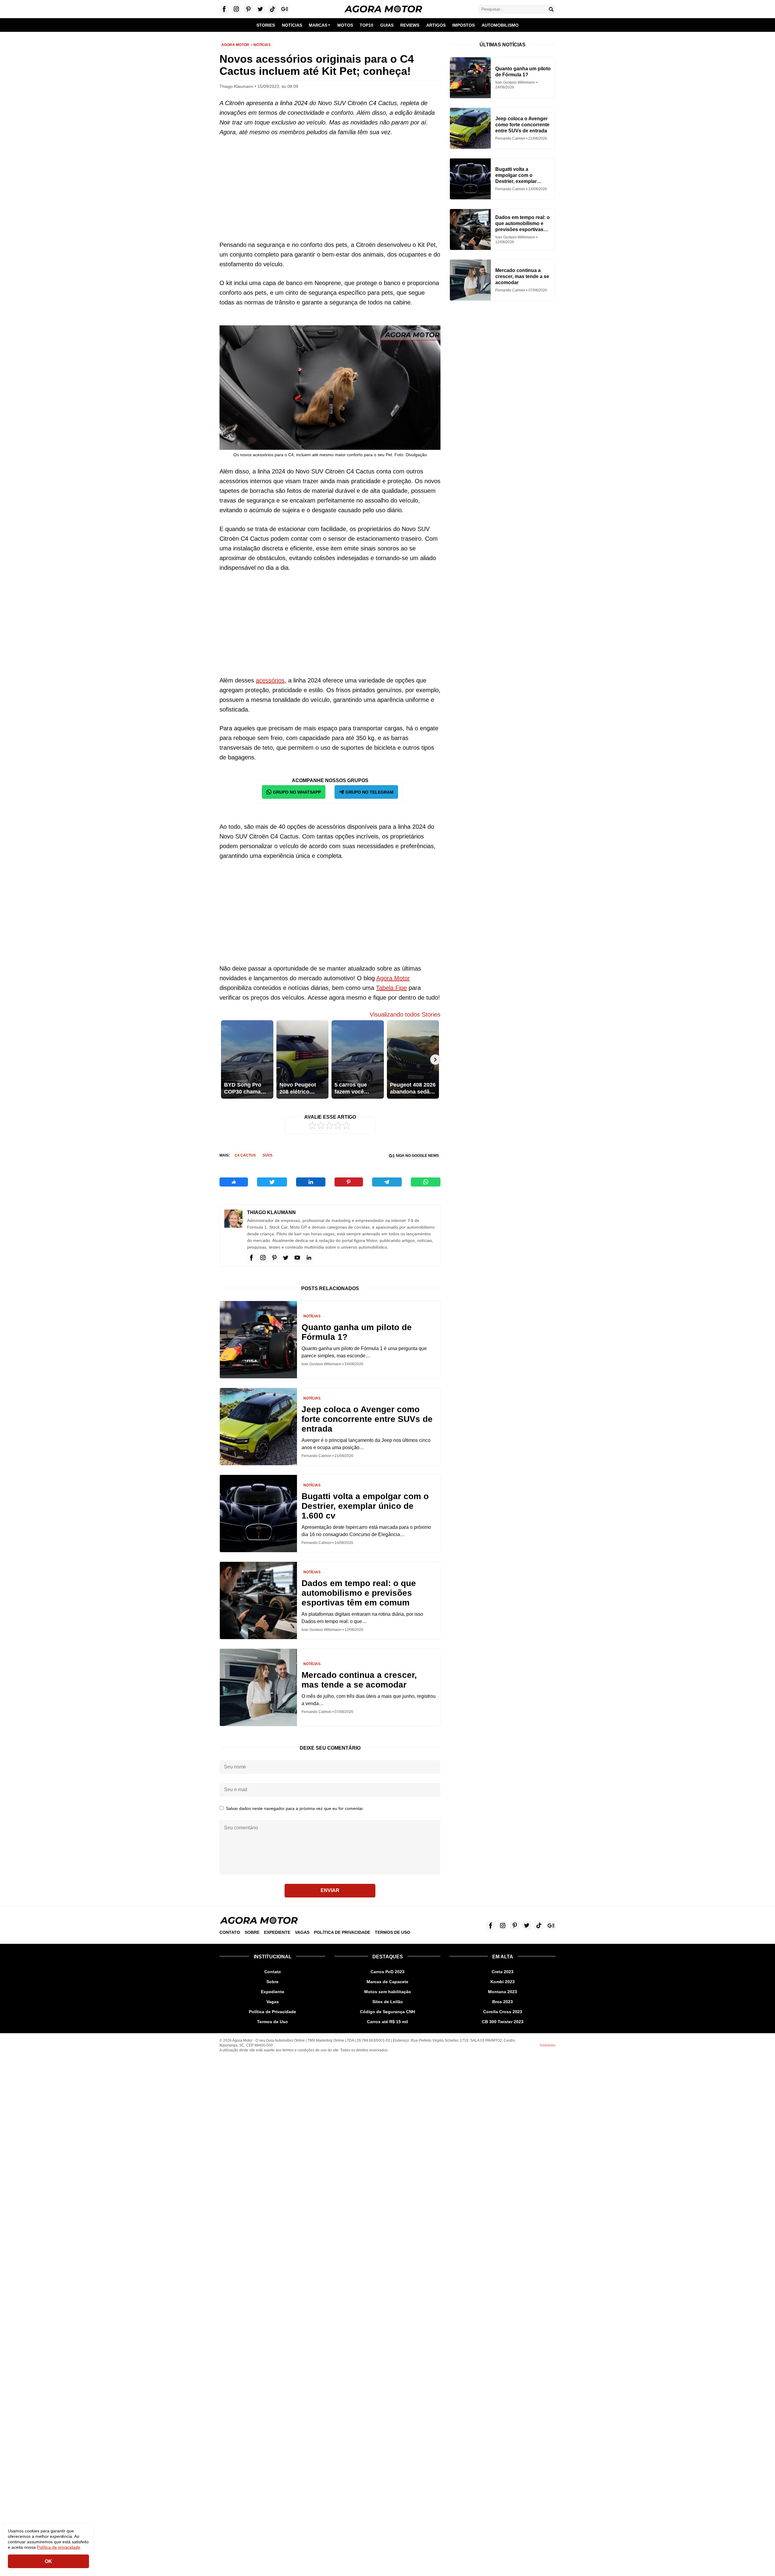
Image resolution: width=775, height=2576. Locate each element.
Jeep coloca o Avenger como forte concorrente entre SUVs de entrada (367, 1419)
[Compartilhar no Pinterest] (349, 1182)
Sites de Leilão (388, 2002)
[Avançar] (435, 1060)
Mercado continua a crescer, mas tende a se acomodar (359, 1680)
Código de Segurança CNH (387, 2012)
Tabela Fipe (391, 988)
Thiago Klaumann (271, 1212)
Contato (230, 1932)
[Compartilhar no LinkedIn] (311, 1182)
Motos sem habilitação (388, 1992)
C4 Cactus (245, 1155)
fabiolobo (548, 2045)
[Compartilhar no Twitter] (272, 1182)
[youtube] (297, 1258)
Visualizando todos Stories (405, 1014)
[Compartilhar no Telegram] (387, 1182)
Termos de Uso (392, 1932)
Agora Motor (235, 45)
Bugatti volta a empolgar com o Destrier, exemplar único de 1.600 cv (365, 1506)
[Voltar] (225, 1060)
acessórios (270, 680)
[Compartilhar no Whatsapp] (426, 1182)
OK (48, 2561)
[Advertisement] (330, 188)
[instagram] (263, 1258)
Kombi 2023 (503, 1982)
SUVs (267, 1155)
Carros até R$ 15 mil (387, 2022)
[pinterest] (274, 1258)
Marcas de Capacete (387, 1982)
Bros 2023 (503, 2002)
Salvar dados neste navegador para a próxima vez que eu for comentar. (295, 1808)
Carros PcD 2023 (387, 1972)
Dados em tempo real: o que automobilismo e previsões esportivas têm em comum (359, 1593)
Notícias (262, 45)
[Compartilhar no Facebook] (234, 1182)
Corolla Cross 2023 (503, 2012)
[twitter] (286, 1258)
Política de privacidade (59, 2547)
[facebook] (251, 1258)
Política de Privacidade (342, 1932)
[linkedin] (309, 1258)
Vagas (302, 1932)
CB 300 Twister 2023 (503, 2022)
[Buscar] (551, 9)
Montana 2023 (503, 1992)
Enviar (330, 1890)
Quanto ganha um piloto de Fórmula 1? (357, 1332)
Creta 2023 (503, 1972)
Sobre (252, 1932)
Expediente (277, 1932)
